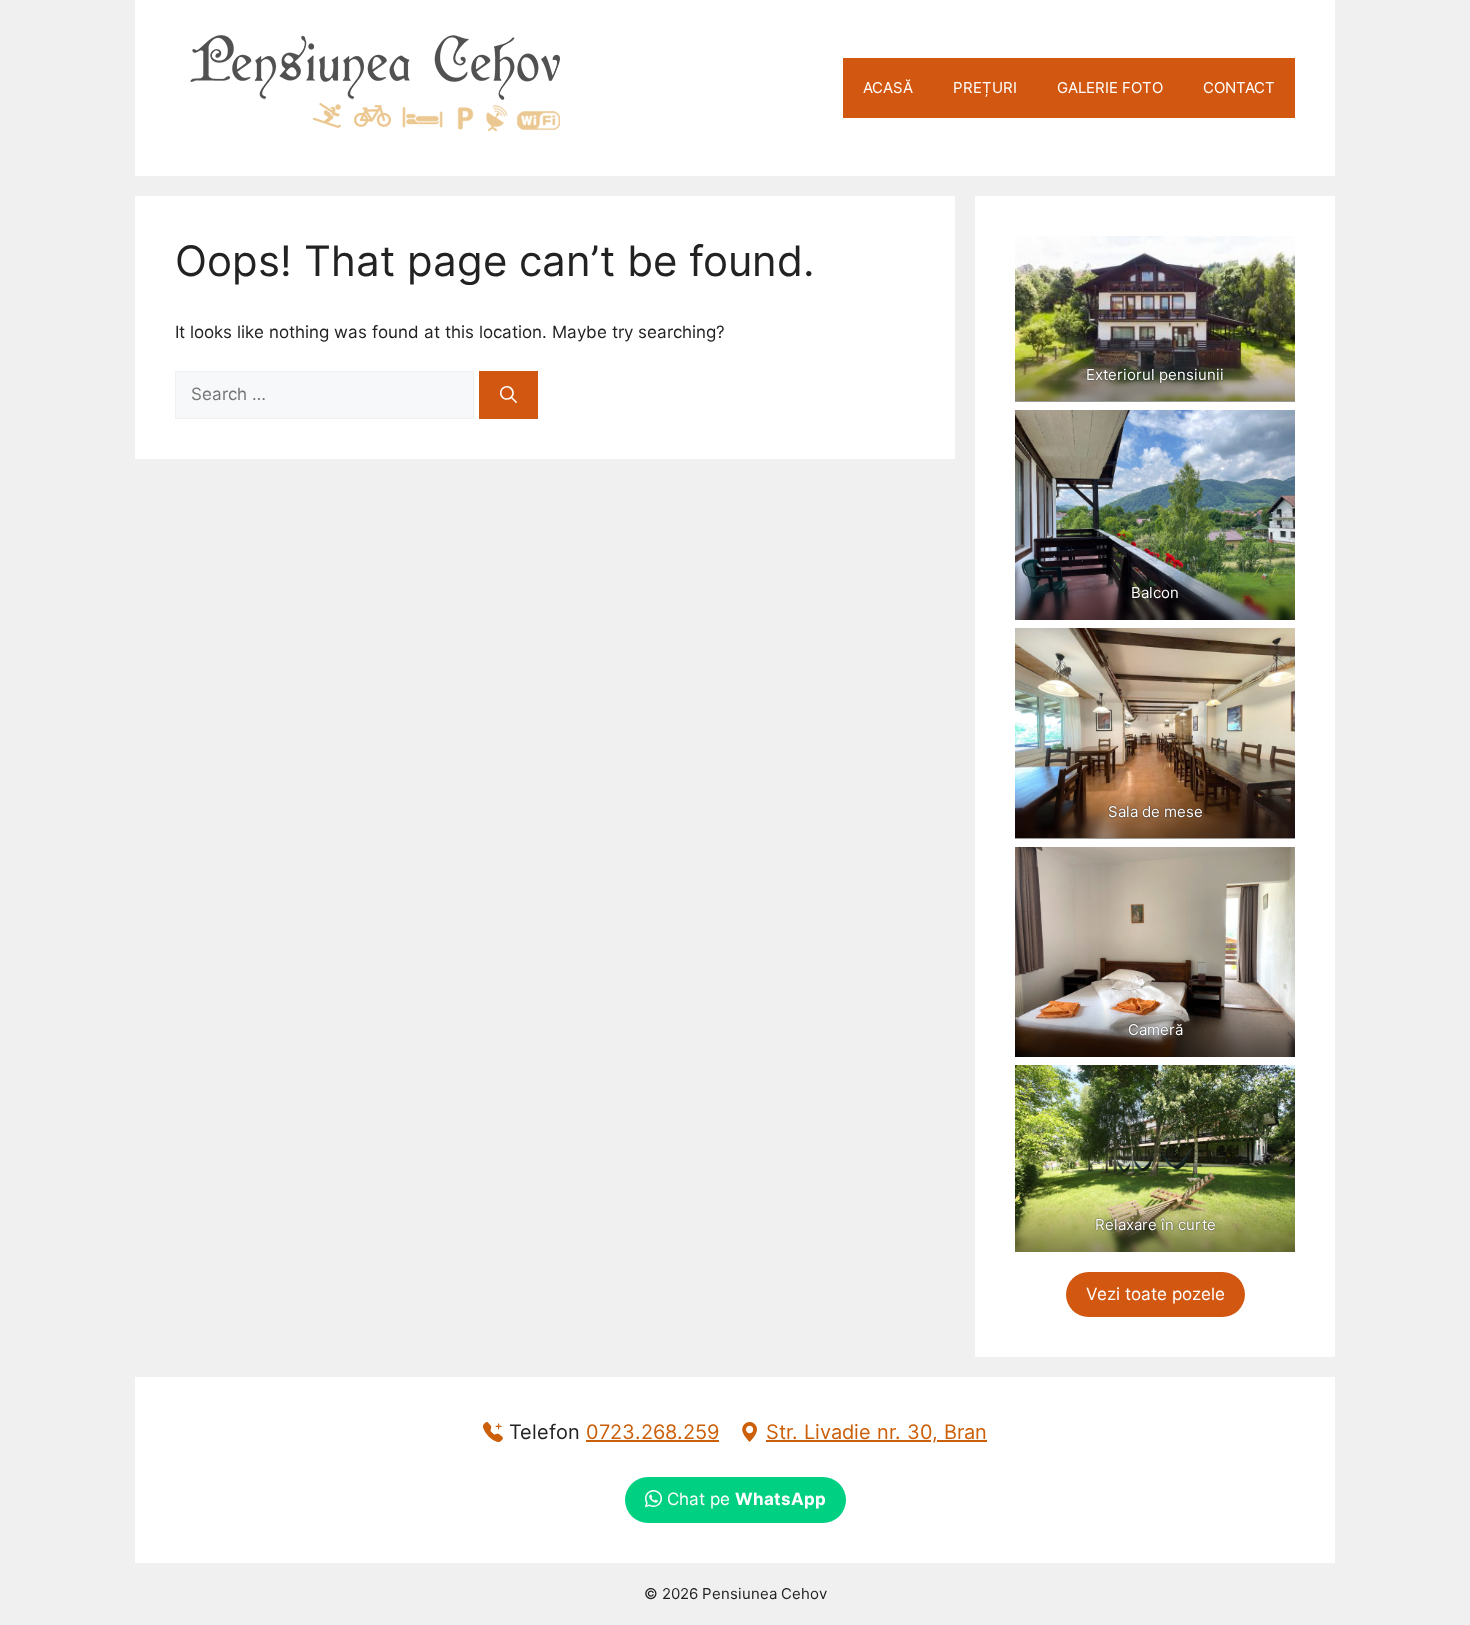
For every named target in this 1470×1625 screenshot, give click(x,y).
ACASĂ (888, 87)
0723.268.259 (652, 1432)
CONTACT (1239, 87)
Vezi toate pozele (1155, 1294)
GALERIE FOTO (1110, 87)
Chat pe (744, 1499)
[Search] (508, 395)
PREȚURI (985, 87)
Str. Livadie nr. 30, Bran (876, 1432)
